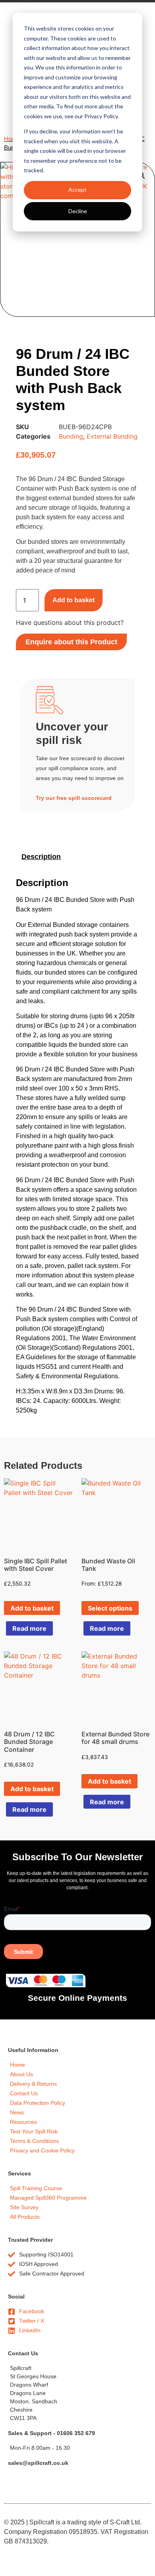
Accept (77, 190)
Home (12, 139)
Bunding (71, 436)
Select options (110, 1608)
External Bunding (112, 436)
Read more (29, 1628)
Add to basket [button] (32, 1608)
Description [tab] (41, 857)
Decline (78, 211)
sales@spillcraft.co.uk (38, 2463)
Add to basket (74, 600)
